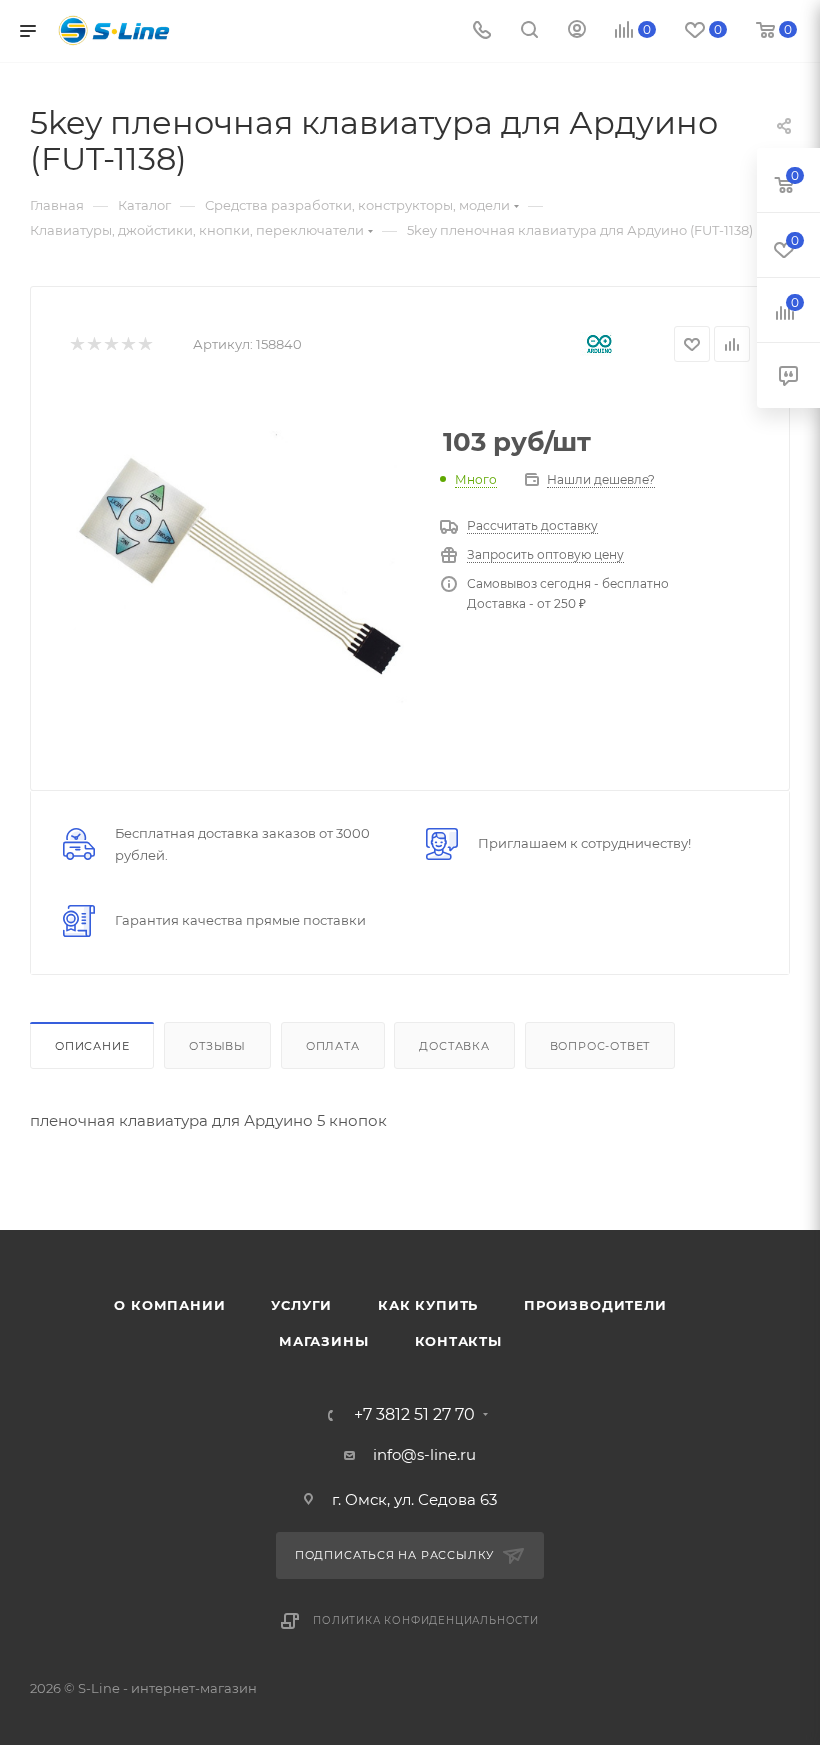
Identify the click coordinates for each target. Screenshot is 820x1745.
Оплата (333, 1046)
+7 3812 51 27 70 (414, 1415)
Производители (595, 1305)
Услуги (301, 1305)
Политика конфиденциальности (426, 1620)
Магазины (323, 1341)
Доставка (454, 1046)
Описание (92, 1046)
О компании (169, 1305)
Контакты (458, 1341)
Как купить (428, 1305)
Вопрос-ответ (600, 1046)
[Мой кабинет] (577, 31)
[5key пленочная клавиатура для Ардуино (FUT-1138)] (240, 564)
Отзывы (217, 1046)
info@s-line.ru (424, 1454)
